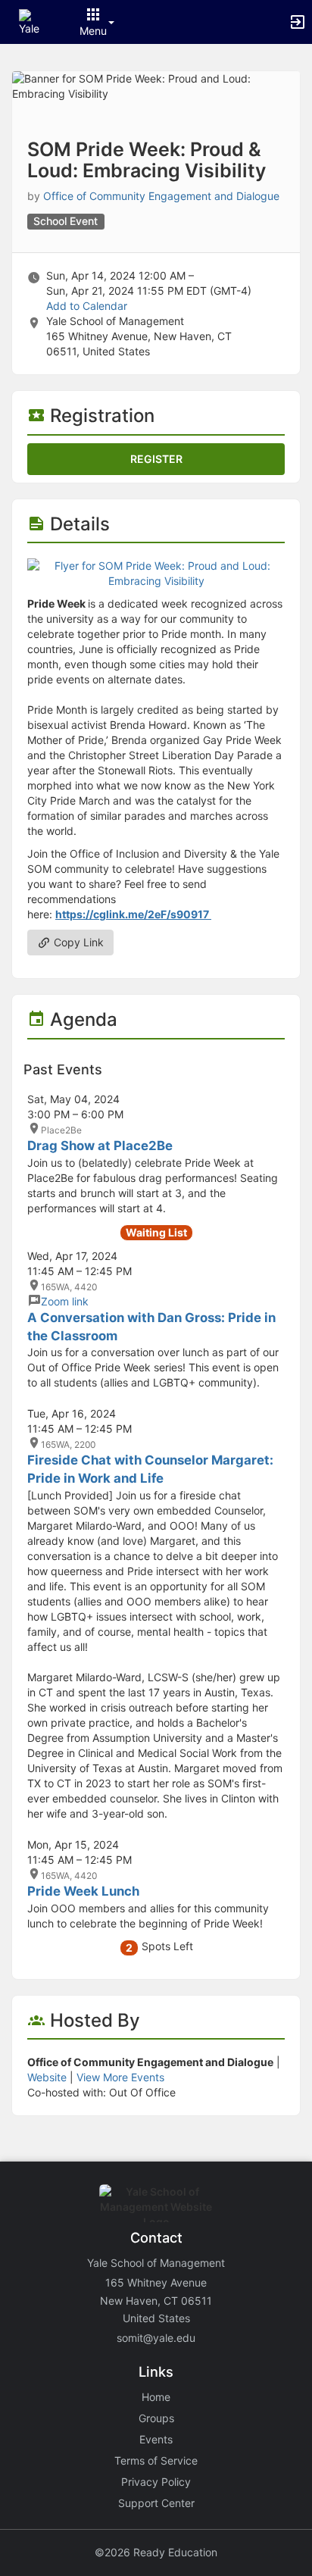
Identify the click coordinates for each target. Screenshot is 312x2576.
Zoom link (65, 1301)
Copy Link (77, 942)
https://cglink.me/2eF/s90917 (133, 914)
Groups (156, 2418)
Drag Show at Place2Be (100, 1146)
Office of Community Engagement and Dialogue (161, 196)
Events (156, 2439)
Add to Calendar (87, 306)
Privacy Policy (156, 2482)
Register (156, 459)
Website (47, 2077)
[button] (32, 21)
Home (156, 2397)
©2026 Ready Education (156, 2552)
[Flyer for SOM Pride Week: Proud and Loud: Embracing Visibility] (156, 572)
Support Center (156, 2503)
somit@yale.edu (156, 2338)
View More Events (120, 2077)
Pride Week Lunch (83, 1891)
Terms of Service (156, 2460)
